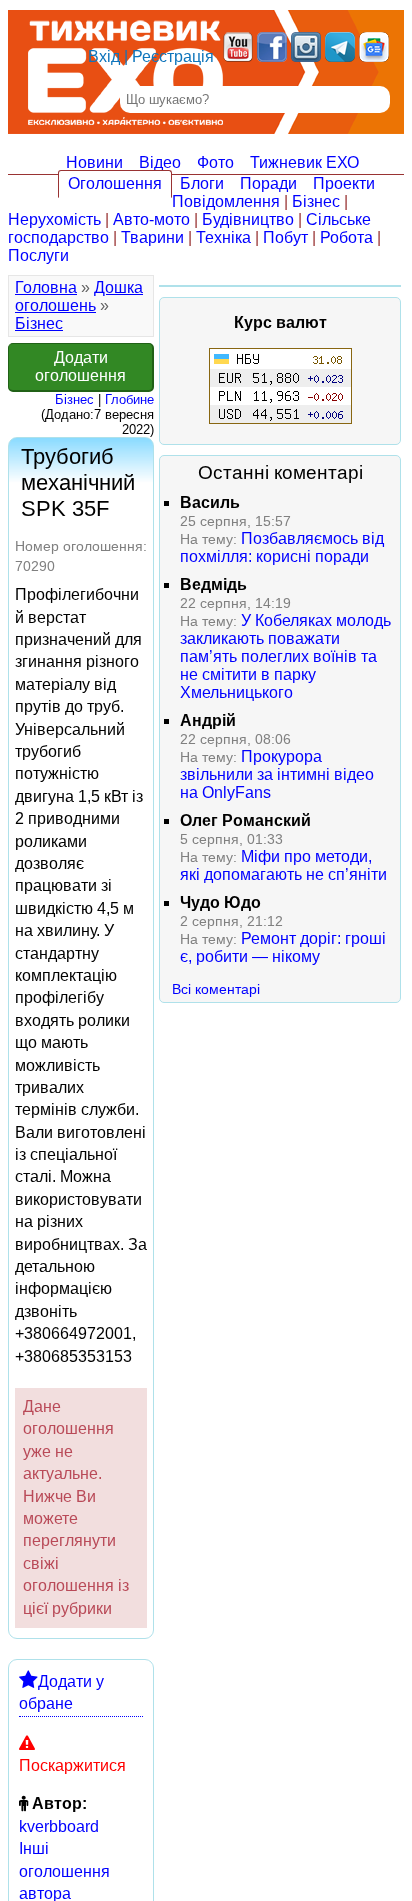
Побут (285, 237)
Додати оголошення (80, 366)
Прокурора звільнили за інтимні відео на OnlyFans (277, 774)
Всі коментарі (216, 989)
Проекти (344, 183)
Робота (346, 237)
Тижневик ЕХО (304, 162)
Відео (160, 162)
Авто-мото (151, 219)
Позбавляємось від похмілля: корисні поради (282, 547)
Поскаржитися (72, 1765)
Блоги (202, 183)
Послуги (38, 255)
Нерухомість (54, 219)
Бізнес (316, 201)
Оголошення (115, 183)
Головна (46, 287)
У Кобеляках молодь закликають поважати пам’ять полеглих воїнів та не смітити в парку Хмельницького (285, 656)
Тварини (152, 237)
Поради (268, 183)
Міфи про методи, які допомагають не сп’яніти (283, 865)
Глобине (129, 399)
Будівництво (248, 219)
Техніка (223, 237)
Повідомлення (226, 201)
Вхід (104, 56)
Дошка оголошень (79, 296)
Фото (215, 162)
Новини (94, 162)
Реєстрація (173, 56)
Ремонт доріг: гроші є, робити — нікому (283, 947)
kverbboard (59, 1826)
